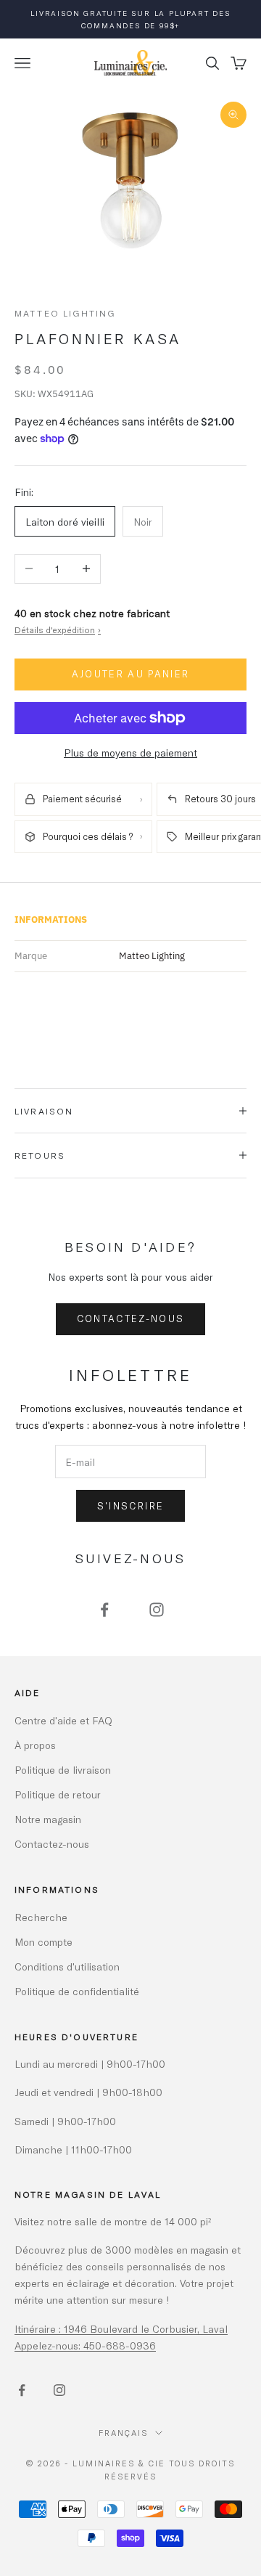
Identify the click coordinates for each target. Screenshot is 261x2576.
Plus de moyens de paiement (130, 753)
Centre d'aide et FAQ (63, 1720)
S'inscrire (130, 1506)
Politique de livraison (63, 1770)
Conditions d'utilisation (67, 1966)
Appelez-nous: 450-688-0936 (85, 2345)
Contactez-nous (131, 1318)
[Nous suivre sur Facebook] (104, 1610)
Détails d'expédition (58, 629)
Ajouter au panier (131, 674)
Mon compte (43, 1942)
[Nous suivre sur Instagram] (157, 1610)
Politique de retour (58, 1794)
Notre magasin (48, 1819)
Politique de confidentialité (77, 1991)
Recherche (41, 1917)
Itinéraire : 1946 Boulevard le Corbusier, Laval (121, 2329)
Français (123, 2433)
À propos (35, 1745)
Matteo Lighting (65, 313)
